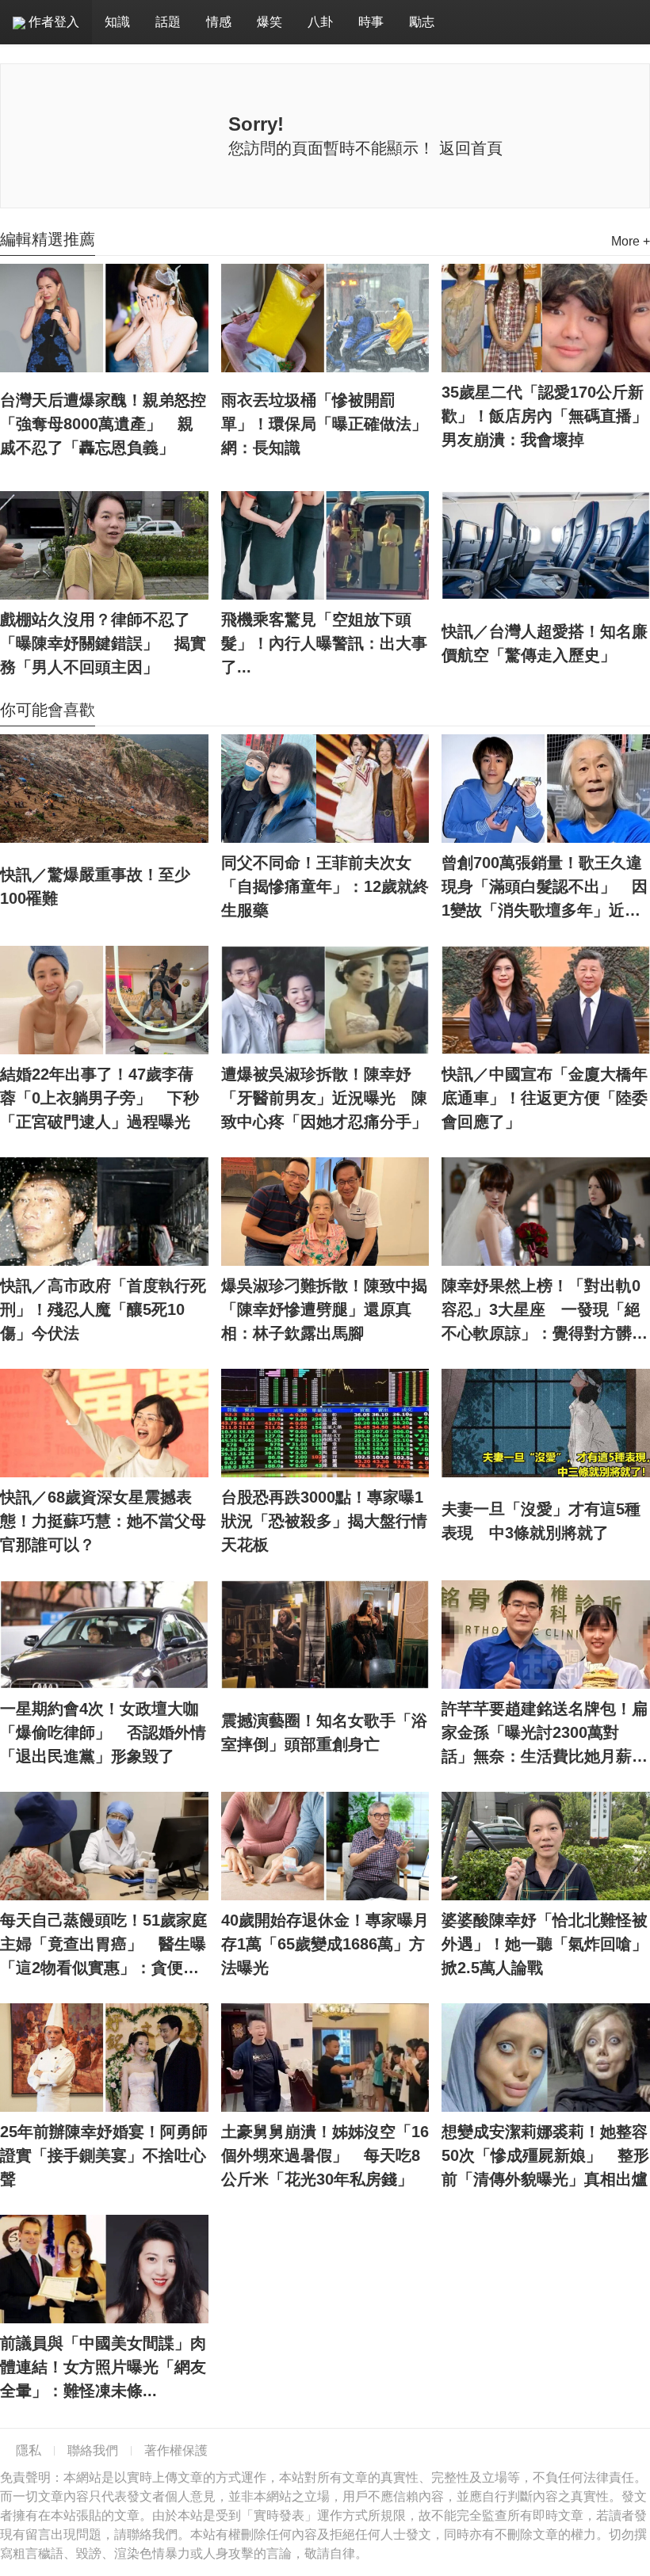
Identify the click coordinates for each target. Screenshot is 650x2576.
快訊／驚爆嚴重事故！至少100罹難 (95, 886)
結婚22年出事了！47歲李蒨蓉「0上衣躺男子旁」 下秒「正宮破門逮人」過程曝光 (99, 1098)
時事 (371, 22)
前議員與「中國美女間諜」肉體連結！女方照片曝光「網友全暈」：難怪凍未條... (103, 2367)
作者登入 (52, 22)
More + (631, 241)
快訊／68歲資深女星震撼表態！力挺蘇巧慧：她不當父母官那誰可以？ (103, 1521)
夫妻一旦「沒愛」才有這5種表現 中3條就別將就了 (541, 1521)
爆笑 (270, 22)
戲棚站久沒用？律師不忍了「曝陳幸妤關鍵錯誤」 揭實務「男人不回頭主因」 (103, 643)
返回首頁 (471, 148)
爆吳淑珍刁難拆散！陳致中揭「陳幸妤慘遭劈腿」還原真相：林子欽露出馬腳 (324, 1309)
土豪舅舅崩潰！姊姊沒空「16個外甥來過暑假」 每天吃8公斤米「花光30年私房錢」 (325, 2155)
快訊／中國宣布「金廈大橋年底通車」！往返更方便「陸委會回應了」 (545, 1098)
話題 (168, 22)
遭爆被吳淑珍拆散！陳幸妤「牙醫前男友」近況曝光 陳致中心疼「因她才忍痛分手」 (324, 1098)
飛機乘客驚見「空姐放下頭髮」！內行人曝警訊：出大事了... (324, 643)
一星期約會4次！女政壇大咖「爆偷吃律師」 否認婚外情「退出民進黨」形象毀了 (103, 1732)
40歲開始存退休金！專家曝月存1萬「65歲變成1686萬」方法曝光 (325, 1944)
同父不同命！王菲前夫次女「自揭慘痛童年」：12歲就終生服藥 (325, 886)
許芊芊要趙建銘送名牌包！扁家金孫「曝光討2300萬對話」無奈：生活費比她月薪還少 (545, 1734)
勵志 (422, 22)
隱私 (29, 2450)
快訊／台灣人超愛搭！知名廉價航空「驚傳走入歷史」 (545, 643)
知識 (117, 22)
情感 (219, 22)
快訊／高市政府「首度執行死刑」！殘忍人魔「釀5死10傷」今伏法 (103, 1309)
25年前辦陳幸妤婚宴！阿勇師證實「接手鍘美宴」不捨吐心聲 (104, 2155)
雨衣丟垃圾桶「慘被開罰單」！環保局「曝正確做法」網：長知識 (324, 424)
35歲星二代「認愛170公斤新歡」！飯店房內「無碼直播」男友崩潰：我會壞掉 (545, 416)
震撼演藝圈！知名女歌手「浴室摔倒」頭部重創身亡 (324, 1732)
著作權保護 (176, 2450)
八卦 (320, 22)
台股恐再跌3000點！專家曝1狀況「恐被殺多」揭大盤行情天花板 (324, 1521)
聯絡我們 (93, 2450)
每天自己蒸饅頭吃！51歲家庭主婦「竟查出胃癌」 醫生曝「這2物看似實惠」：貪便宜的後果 (104, 1945)
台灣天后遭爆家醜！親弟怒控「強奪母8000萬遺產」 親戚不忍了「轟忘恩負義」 (103, 424)
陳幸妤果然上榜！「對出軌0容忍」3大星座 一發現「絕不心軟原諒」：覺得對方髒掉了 (545, 1311)
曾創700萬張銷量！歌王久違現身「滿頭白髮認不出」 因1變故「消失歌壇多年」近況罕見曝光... (545, 888)
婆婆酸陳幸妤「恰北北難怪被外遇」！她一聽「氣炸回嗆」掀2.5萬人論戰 (545, 1944)
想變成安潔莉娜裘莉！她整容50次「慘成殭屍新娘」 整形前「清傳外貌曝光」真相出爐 (545, 2155)
